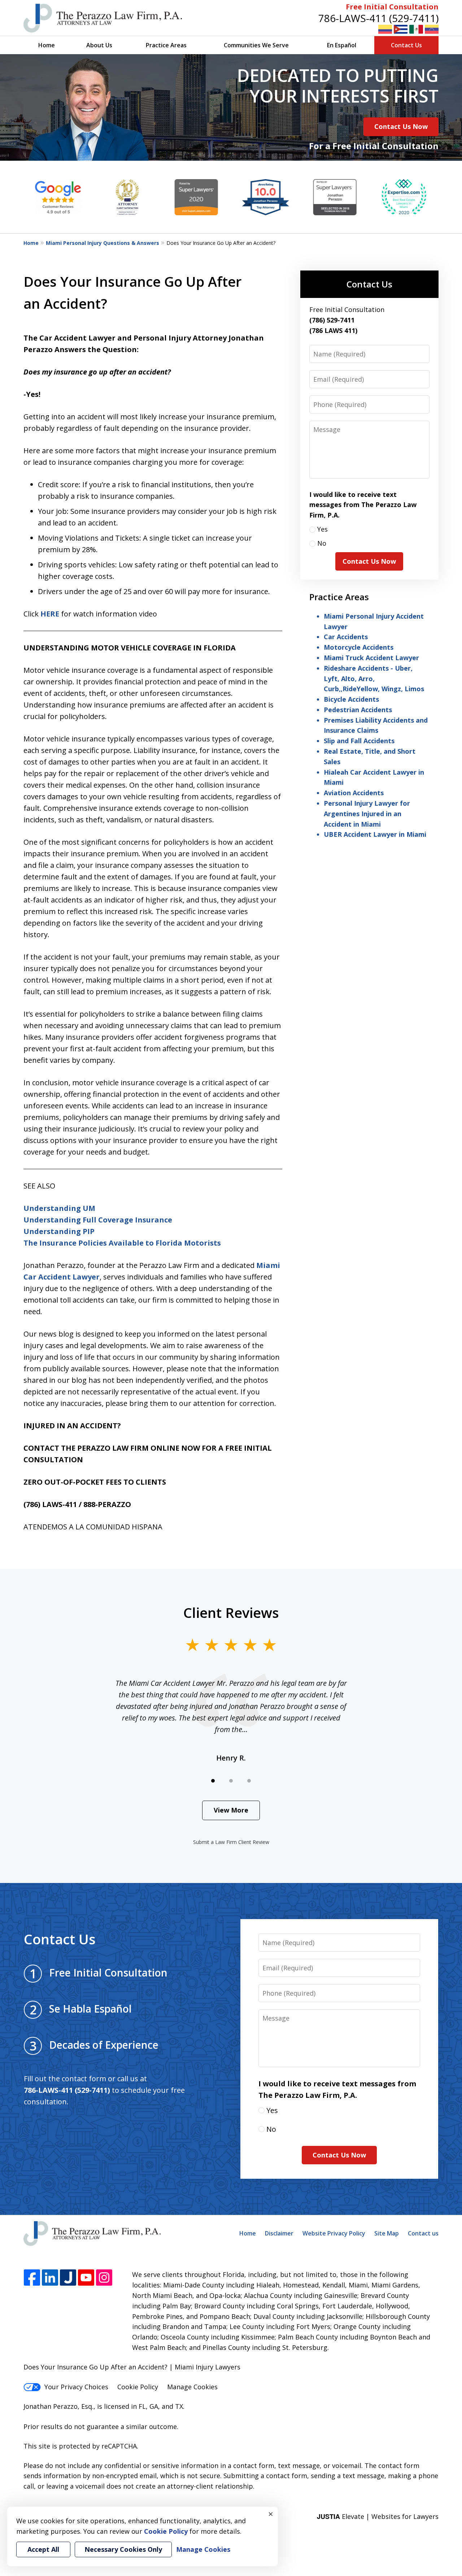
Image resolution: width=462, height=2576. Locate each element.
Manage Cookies (192, 2387)
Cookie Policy (138, 2387)
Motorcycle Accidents (359, 647)
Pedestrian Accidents (358, 710)
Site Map (387, 2233)
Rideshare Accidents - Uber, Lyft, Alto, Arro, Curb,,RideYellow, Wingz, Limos (374, 679)
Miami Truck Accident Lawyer (371, 658)
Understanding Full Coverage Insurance (98, 1220)
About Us (99, 45)
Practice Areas (166, 45)
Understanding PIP (59, 1231)
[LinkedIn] (50, 2278)
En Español (342, 45)
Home (47, 45)
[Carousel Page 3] (249, 1781)
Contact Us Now (401, 126)
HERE (50, 614)
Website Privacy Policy (334, 2233)
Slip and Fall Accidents (359, 741)
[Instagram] (104, 2278)
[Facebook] (32, 2278)
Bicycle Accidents (351, 699)
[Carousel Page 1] (213, 1781)
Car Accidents (346, 637)
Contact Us (406, 45)
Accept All (43, 2549)
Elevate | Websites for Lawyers (378, 2516)
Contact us (423, 2233)
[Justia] (68, 2278)
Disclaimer (279, 2233)
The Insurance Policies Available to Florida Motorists (122, 1243)
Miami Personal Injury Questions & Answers (103, 243)
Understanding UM (59, 1208)
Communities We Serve (256, 45)
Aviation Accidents (354, 793)
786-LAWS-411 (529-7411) (378, 18)
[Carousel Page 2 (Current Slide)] (231, 1781)
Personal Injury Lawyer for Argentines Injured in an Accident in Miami (367, 814)
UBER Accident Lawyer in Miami (375, 834)
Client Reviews (231, 1612)
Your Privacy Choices (76, 2387)
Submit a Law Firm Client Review (231, 1842)
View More (231, 1810)
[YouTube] (86, 2278)
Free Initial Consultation (392, 7)
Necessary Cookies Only (123, 2549)
